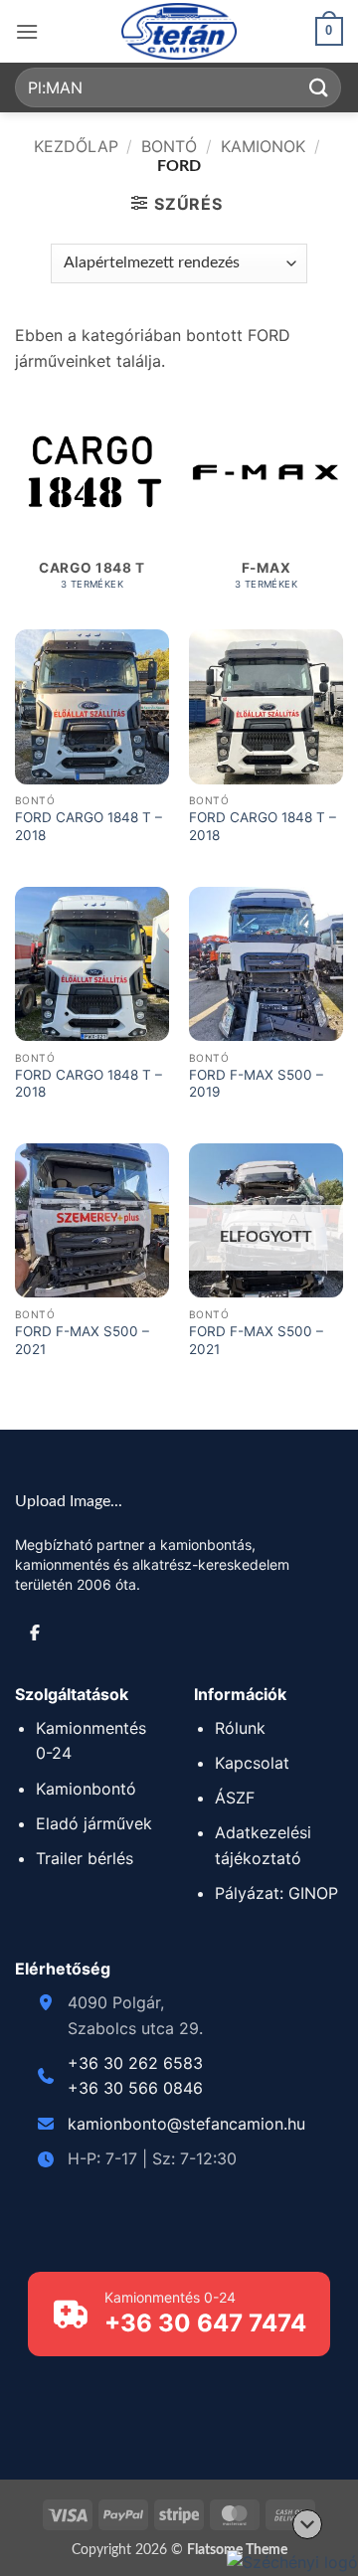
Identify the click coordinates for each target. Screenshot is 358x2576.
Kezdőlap (76, 146)
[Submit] (319, 87)
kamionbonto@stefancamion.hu (186, 2124)
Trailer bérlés (85, 1858)
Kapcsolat (252, 1763)
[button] (27, 31)
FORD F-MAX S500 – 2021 (82, 1340)
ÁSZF (235, 1798)
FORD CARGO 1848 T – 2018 (89, 826)
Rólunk (240, 1728)
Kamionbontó (86, 1789)
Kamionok (263, 146)
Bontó (169, 146)
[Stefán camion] (179, 31)
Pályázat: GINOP (276, 1893)
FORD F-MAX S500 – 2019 (256, 1084)
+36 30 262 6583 (135, 2063)
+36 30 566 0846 (135, 2088)
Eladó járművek (94, 1823)
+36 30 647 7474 (205, 2323)
